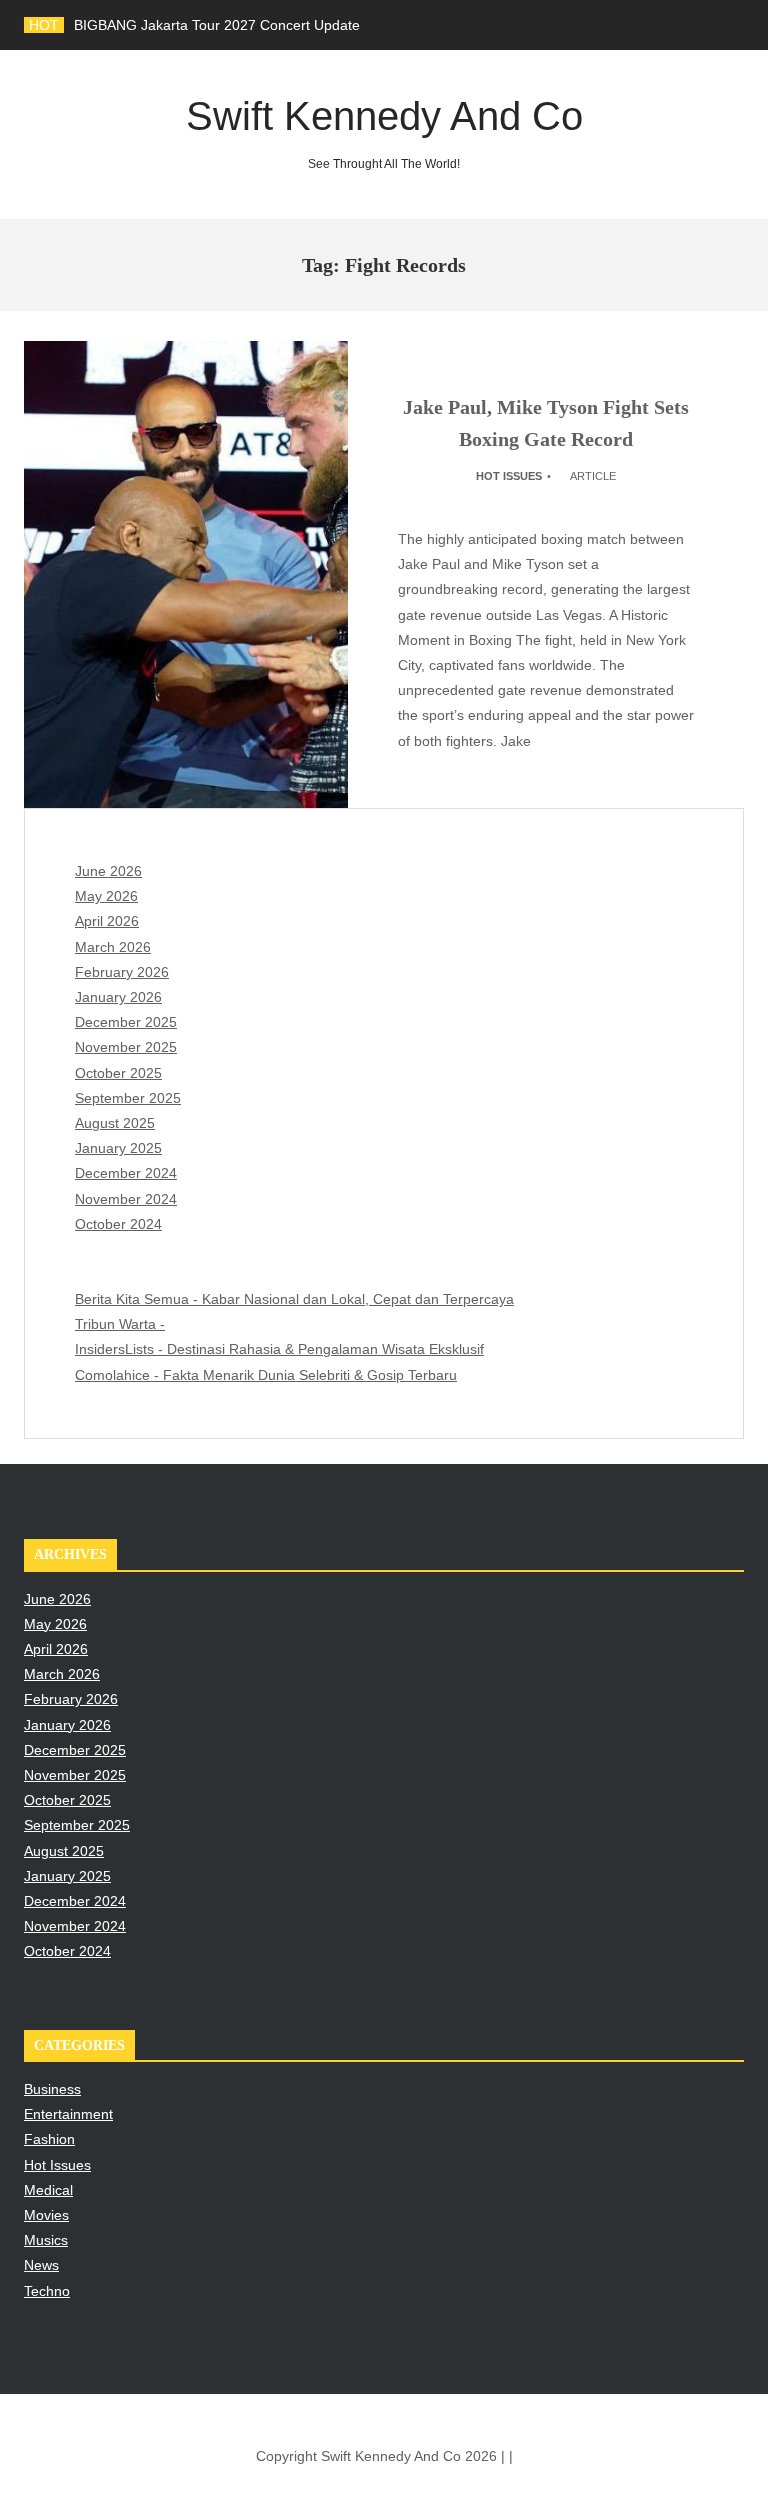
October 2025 (118, 1073)
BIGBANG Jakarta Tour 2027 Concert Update (217, 25)
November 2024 (126, 1199)
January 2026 (118, 997)
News (41, 2265)
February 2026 (122, 972)
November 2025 (126, 1047)
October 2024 (118, 1224)
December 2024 (126, 1173)
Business (52, 2089)
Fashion (49, 2139)
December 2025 (126, 1022)
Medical (48, 2190)
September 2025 (128, 1098)
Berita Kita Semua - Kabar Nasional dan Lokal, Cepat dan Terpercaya (294, 1299)
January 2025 (118, 1148)
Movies (46, 2215)
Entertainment (68, 2114)
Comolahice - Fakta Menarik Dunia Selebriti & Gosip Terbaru (266, 1375)
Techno (47, 2291)
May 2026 (106, 896)
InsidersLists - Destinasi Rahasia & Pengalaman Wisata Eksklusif (279, 1349)
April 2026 (107, 921)
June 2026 (108, 871)
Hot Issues (509, 476)
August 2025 (115, 1123)
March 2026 (113, 947)
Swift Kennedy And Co (384, 132)
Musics (46, 2240)
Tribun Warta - (120, 1324)
